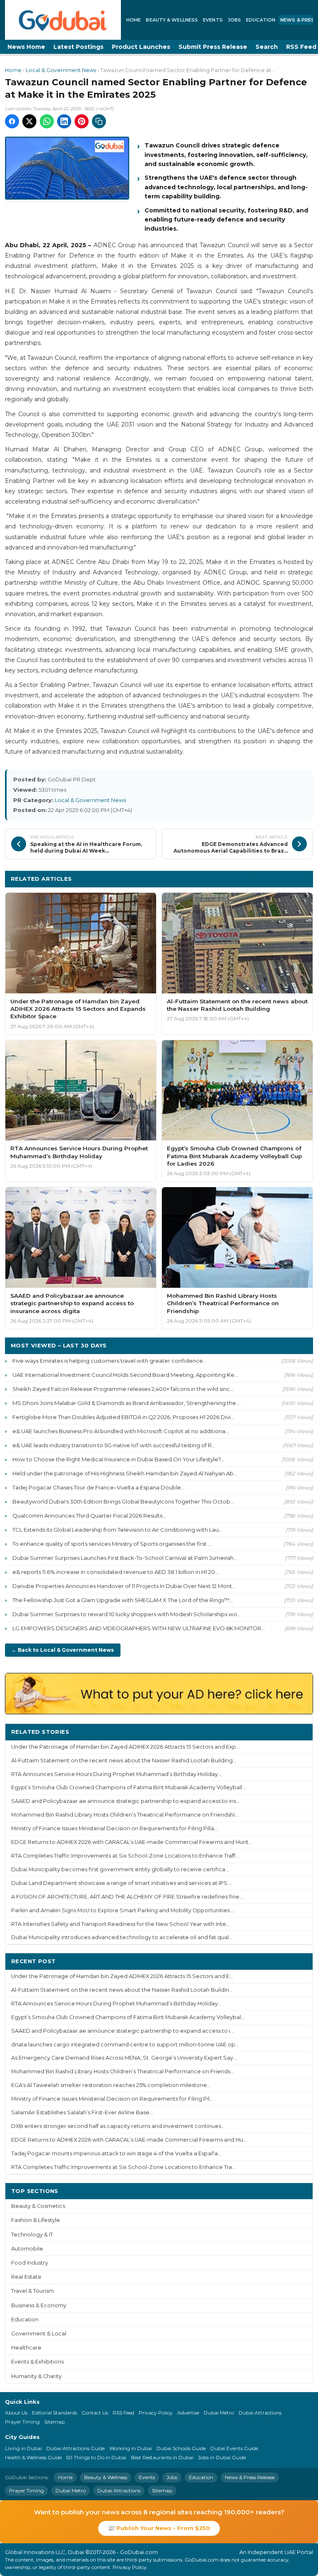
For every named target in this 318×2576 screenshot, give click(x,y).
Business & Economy (39, 2305)
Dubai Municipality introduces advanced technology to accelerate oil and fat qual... (122, 1937)
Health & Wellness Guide (33, 2457)
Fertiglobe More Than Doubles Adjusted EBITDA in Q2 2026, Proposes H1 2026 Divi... (123, 1417)
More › (297, 1731)
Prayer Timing (22, 2422)
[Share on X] (29, 121)
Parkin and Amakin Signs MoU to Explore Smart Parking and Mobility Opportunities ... (123, 1910)
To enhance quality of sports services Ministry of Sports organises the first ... (112, 1544)
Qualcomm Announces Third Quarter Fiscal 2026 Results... (89, 1516)
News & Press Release (250, 2477)
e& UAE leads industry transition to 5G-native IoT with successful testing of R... (114, 1445)
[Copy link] (99, 121)
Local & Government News (61, 70)
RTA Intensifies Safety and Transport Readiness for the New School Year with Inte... (120, 1924)
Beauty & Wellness (172, 20)
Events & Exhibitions (37, 2362)
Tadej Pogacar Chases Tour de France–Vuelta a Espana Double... (99, 1487)
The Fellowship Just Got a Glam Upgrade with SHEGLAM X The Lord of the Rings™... (123, 1600)
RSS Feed (123, 2413)
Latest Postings (78, 47)
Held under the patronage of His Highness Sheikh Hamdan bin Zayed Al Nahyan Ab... (125, 1473)
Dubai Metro (219, 2413)
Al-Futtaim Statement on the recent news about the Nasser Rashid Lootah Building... (124, 1760)
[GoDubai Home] (63, 20)
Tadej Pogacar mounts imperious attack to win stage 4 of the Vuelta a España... (116, 2153)
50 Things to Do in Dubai (96, 2457)
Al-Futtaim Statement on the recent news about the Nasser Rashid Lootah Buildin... (122, 1990)
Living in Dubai (23, 2448)
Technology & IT (32, 2235)
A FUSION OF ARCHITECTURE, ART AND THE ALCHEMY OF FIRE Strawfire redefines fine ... (128, 1897)
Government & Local (39, 2334)
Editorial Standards (54, 2413)
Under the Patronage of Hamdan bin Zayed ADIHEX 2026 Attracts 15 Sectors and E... (122, 1976)
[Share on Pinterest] (82, 121)
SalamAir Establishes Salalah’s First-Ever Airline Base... (82, 2112)
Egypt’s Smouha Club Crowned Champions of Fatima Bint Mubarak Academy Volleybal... (128, 2017)
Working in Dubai (131, 2448)
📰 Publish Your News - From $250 (159, 2528)
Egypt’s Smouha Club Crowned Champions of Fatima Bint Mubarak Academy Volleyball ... (129, 1787)
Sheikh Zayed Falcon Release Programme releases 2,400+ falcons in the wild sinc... (123, 1389)
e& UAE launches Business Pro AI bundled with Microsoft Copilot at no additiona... (121, 1431)
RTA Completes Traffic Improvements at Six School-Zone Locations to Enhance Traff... (125, 1856)
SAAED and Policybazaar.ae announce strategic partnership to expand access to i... (123, 2031)
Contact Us (95, 2413)
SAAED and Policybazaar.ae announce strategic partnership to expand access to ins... (125, 1801)
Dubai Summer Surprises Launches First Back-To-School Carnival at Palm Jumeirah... (125, 1558)
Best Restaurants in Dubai (162, 2457)
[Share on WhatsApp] (47, 121)
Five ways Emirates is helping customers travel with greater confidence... (110, 1361)
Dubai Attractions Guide (76, 2448)
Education (261, 20)
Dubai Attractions (260, 2413)
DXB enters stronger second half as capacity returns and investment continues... (118, 2126)
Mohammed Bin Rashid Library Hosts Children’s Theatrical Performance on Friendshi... (125, 1815)
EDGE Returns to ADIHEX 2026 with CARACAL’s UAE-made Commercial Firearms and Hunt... (132, 1842)
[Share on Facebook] (12, 121)
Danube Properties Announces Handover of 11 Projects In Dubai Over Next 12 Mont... (124, 1586)
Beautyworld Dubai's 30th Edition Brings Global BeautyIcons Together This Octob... (123, 1501)
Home (134, 20)
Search (267, 47)
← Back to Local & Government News (63, 1650)
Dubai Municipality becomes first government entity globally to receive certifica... (120, 1869)
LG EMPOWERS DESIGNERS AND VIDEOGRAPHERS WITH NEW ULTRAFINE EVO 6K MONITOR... (139, 1628)
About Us (16, 2413)
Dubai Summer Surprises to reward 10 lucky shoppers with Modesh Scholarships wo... (127, 1614)
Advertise (188, 2413)
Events (213, 20)
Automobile (27, 2249)
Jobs (234, 20)
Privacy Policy (156, 2413)
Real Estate (26, 2277)
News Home (26, 47)
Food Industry (30, 2263)
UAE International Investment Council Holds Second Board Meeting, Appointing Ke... (125, 1375)
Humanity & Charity (36, 2376)
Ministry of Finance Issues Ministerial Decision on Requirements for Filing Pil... (112, 2099)
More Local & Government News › (256, 878)
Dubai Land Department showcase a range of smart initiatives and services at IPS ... (122, 1883)
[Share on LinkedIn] (64, 121)
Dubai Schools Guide (181, 2448)
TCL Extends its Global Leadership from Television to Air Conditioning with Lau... (117, 1530)
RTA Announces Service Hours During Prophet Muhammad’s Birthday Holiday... (116, 1774)
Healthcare (26, 2348)
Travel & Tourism (33, 2291)
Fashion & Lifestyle (36, 2220)
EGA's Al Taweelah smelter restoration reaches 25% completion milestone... (111, 2085)
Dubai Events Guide (234, 2448)
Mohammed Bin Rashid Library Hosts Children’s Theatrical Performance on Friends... (123, 2071)
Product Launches (141, 47)
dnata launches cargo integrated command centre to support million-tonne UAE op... (125, 2045)
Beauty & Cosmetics (38, 2206)
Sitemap (54, 2422)
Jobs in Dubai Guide (222, 2457)
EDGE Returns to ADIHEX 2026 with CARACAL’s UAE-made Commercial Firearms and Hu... (129, 2140)
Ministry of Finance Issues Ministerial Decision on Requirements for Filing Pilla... (114, 1828)
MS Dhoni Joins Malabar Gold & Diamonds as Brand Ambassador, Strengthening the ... (127, 1403)
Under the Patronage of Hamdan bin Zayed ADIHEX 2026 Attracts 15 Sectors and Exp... (125, 1747)
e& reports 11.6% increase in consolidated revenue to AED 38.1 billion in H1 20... (116, 1572)
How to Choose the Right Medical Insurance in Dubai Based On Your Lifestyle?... (118, 1459)
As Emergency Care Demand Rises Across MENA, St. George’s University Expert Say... (124, 2058)
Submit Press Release (213, 47)
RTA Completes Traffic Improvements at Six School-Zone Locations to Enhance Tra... (123, 2167)
